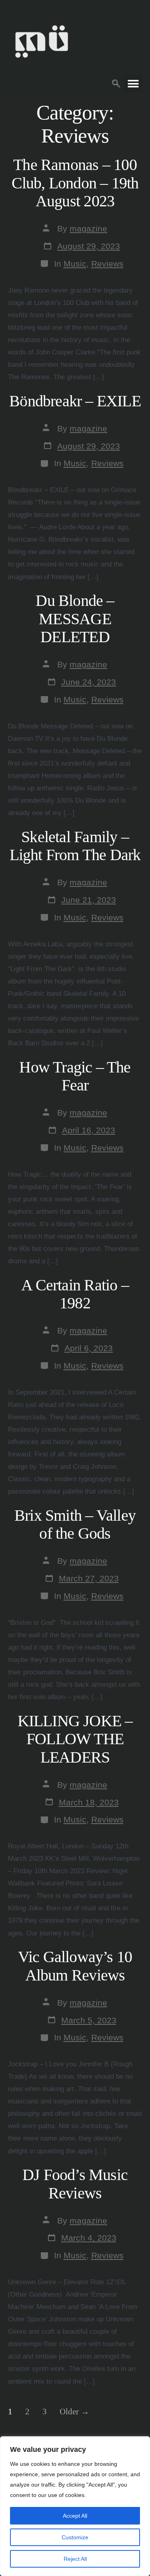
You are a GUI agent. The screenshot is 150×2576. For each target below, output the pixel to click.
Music (75, 264)
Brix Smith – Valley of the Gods (75, 1525)
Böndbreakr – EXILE (75, 401)
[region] (75, 2506)
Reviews (107, 264)
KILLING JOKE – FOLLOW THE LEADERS (75, 1739)
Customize (75, 2537)
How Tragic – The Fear (75, 1076)
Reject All (75, 2559)
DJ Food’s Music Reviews (75, 2184)
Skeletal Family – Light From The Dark (75, 846)
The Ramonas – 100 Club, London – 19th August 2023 (75, 183)
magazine (88, 229)
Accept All (75, 2516)
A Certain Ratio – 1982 (75, 1294)
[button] (116, 82)
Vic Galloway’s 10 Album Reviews (75, 1966)
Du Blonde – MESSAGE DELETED (75, 619)
